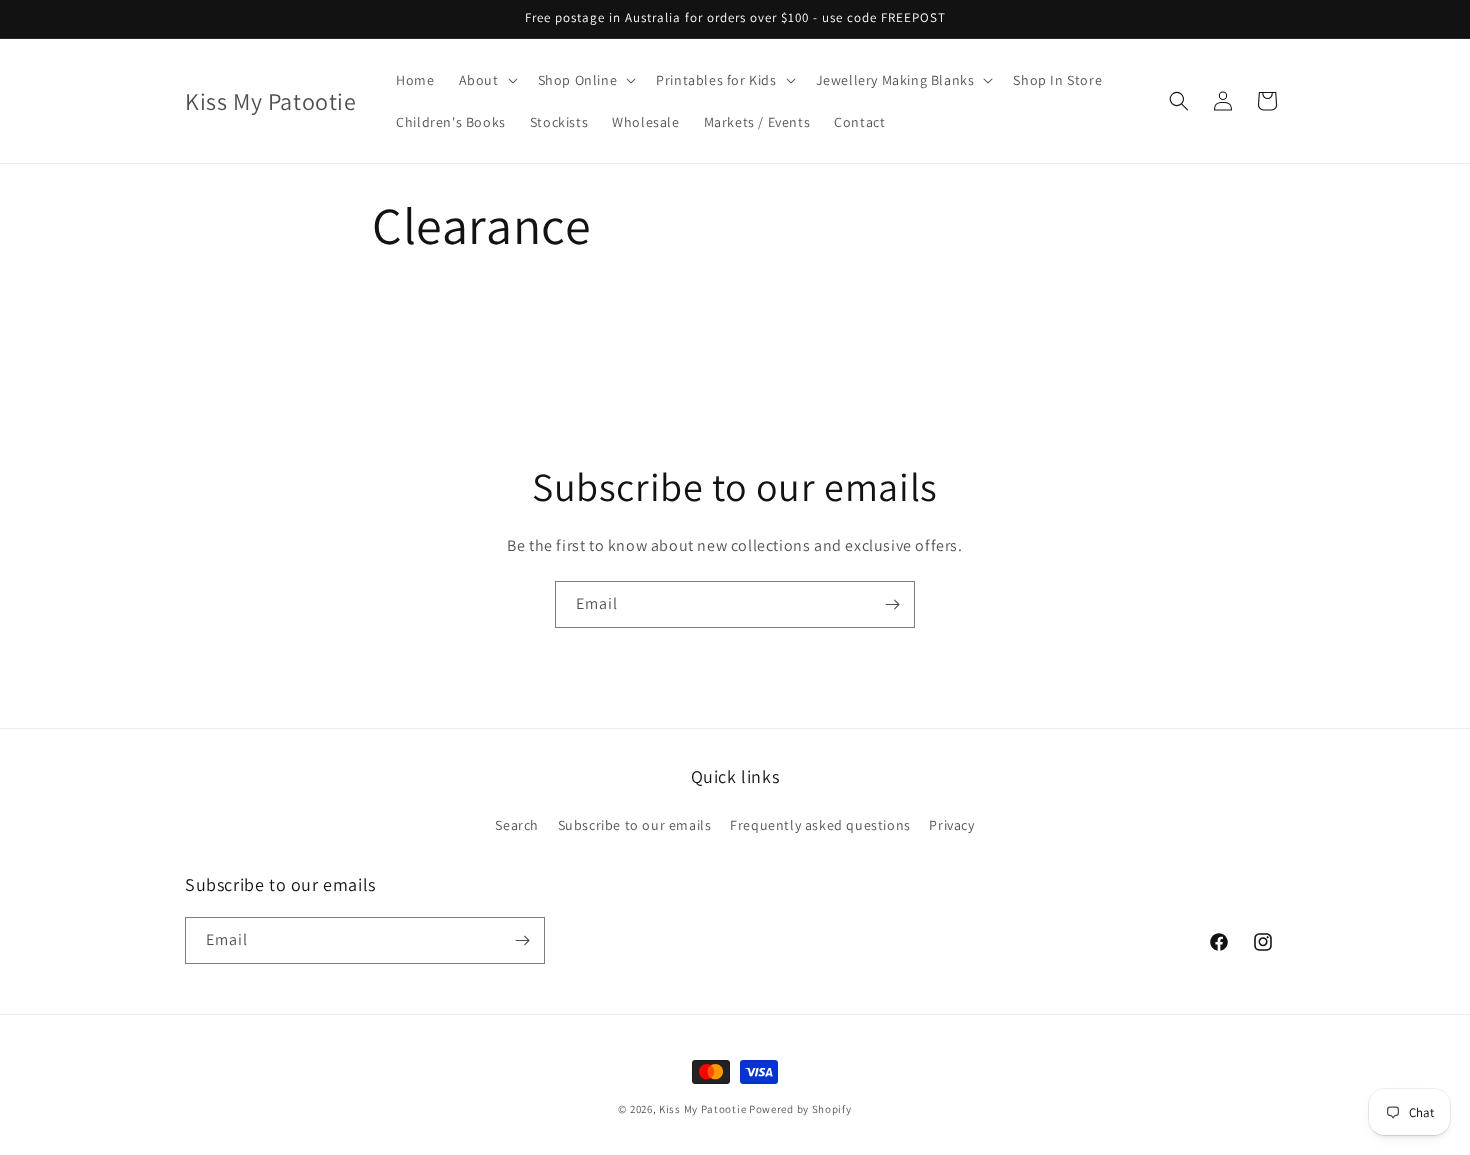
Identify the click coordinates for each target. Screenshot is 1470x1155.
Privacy (951, 825)
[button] (486, 80)
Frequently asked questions (820, 825)
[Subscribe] (892, 604)
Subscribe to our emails (635, 825)
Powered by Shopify (800, 1109)
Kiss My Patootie (702, 1109)
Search (517, 825)
